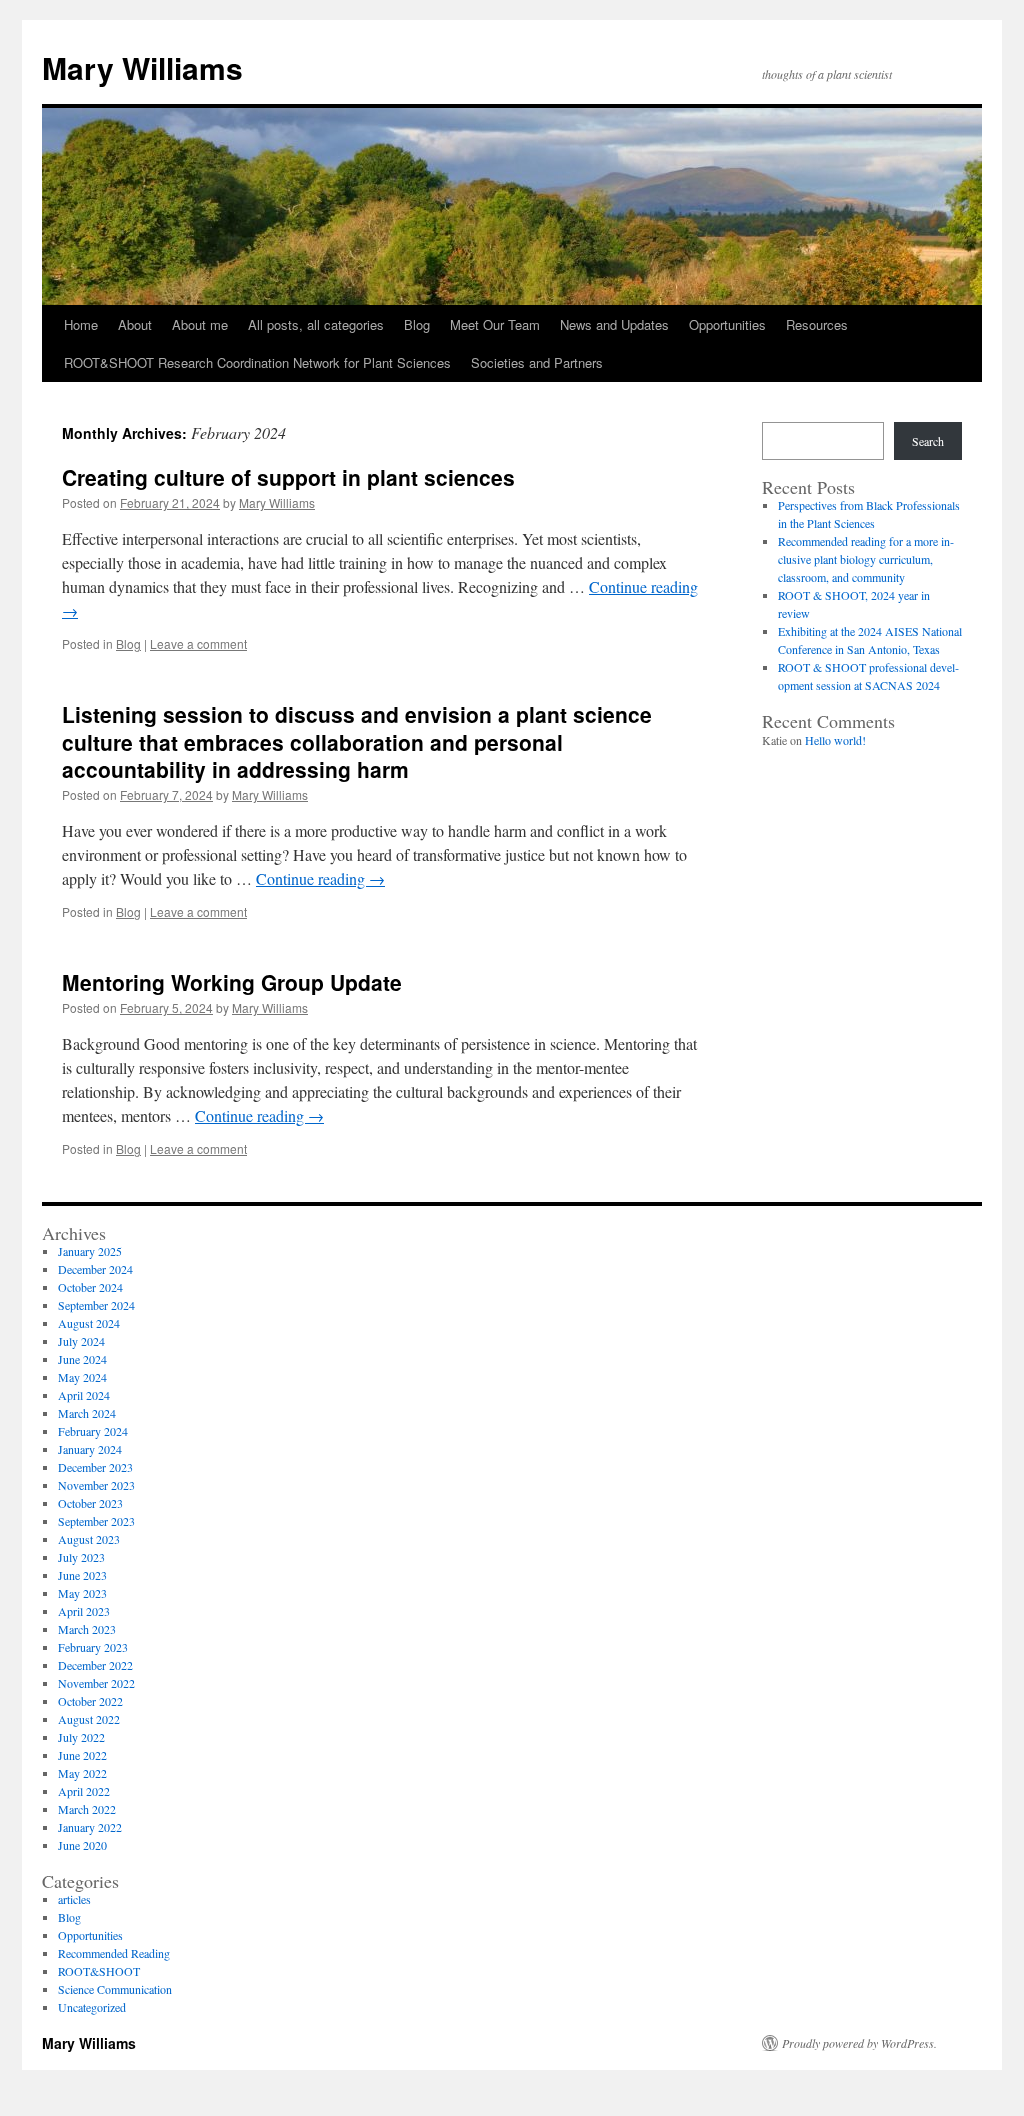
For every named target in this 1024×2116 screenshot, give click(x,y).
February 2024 (93, 1431)
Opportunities (727, 324)
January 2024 (90, 1449)
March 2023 (87, 1629)
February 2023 (93, 1647)
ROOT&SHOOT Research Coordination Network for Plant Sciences (257, 362)
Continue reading (320, 878)
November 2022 (96, 1683)
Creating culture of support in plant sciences (288, 477)
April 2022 (84, 1791)
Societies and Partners (537, 362)
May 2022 (82, 1773)
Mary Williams (142, 67)
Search (928, 441)
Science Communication (115, 1989)
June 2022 (82, 1755)
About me (200, 324)
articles (74, 1899)
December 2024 (95, 1269)
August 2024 (89, 1323)
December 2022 (95, 1665)
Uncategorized (92, 2007)
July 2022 (81, 1737)
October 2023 (90, 1503)
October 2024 (90, 1287)
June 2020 (82, 1845)
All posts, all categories (316, 324)
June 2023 (82, 1575)
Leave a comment (198, 643)
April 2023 (84, 1611)
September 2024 (96, 1305)
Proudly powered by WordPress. (859, 2043)
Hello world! (835, 740)
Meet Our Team (495, 324)
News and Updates (614, 324)
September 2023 (96, 1521)
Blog (417, 324)
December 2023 (95, 1467)
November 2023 (96, 1485)
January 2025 (90, 1251)
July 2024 (81, 1341)
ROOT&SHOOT (99, 1971)
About (135, 324)
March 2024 (87, 1413)
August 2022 (89, 1719)
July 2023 (81, 1557)
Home (81, 324)
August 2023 (89, 1539)
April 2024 (84, 1395)
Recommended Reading (114, 1953)
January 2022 (90, 1827)
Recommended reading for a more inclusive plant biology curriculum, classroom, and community (866, 559)
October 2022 (90, 1701)
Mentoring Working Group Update (232, 982)
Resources (817, 324)
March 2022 (87, 1809)
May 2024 (82, 1377)
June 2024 (82, 1359)
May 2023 (82, 1593)
